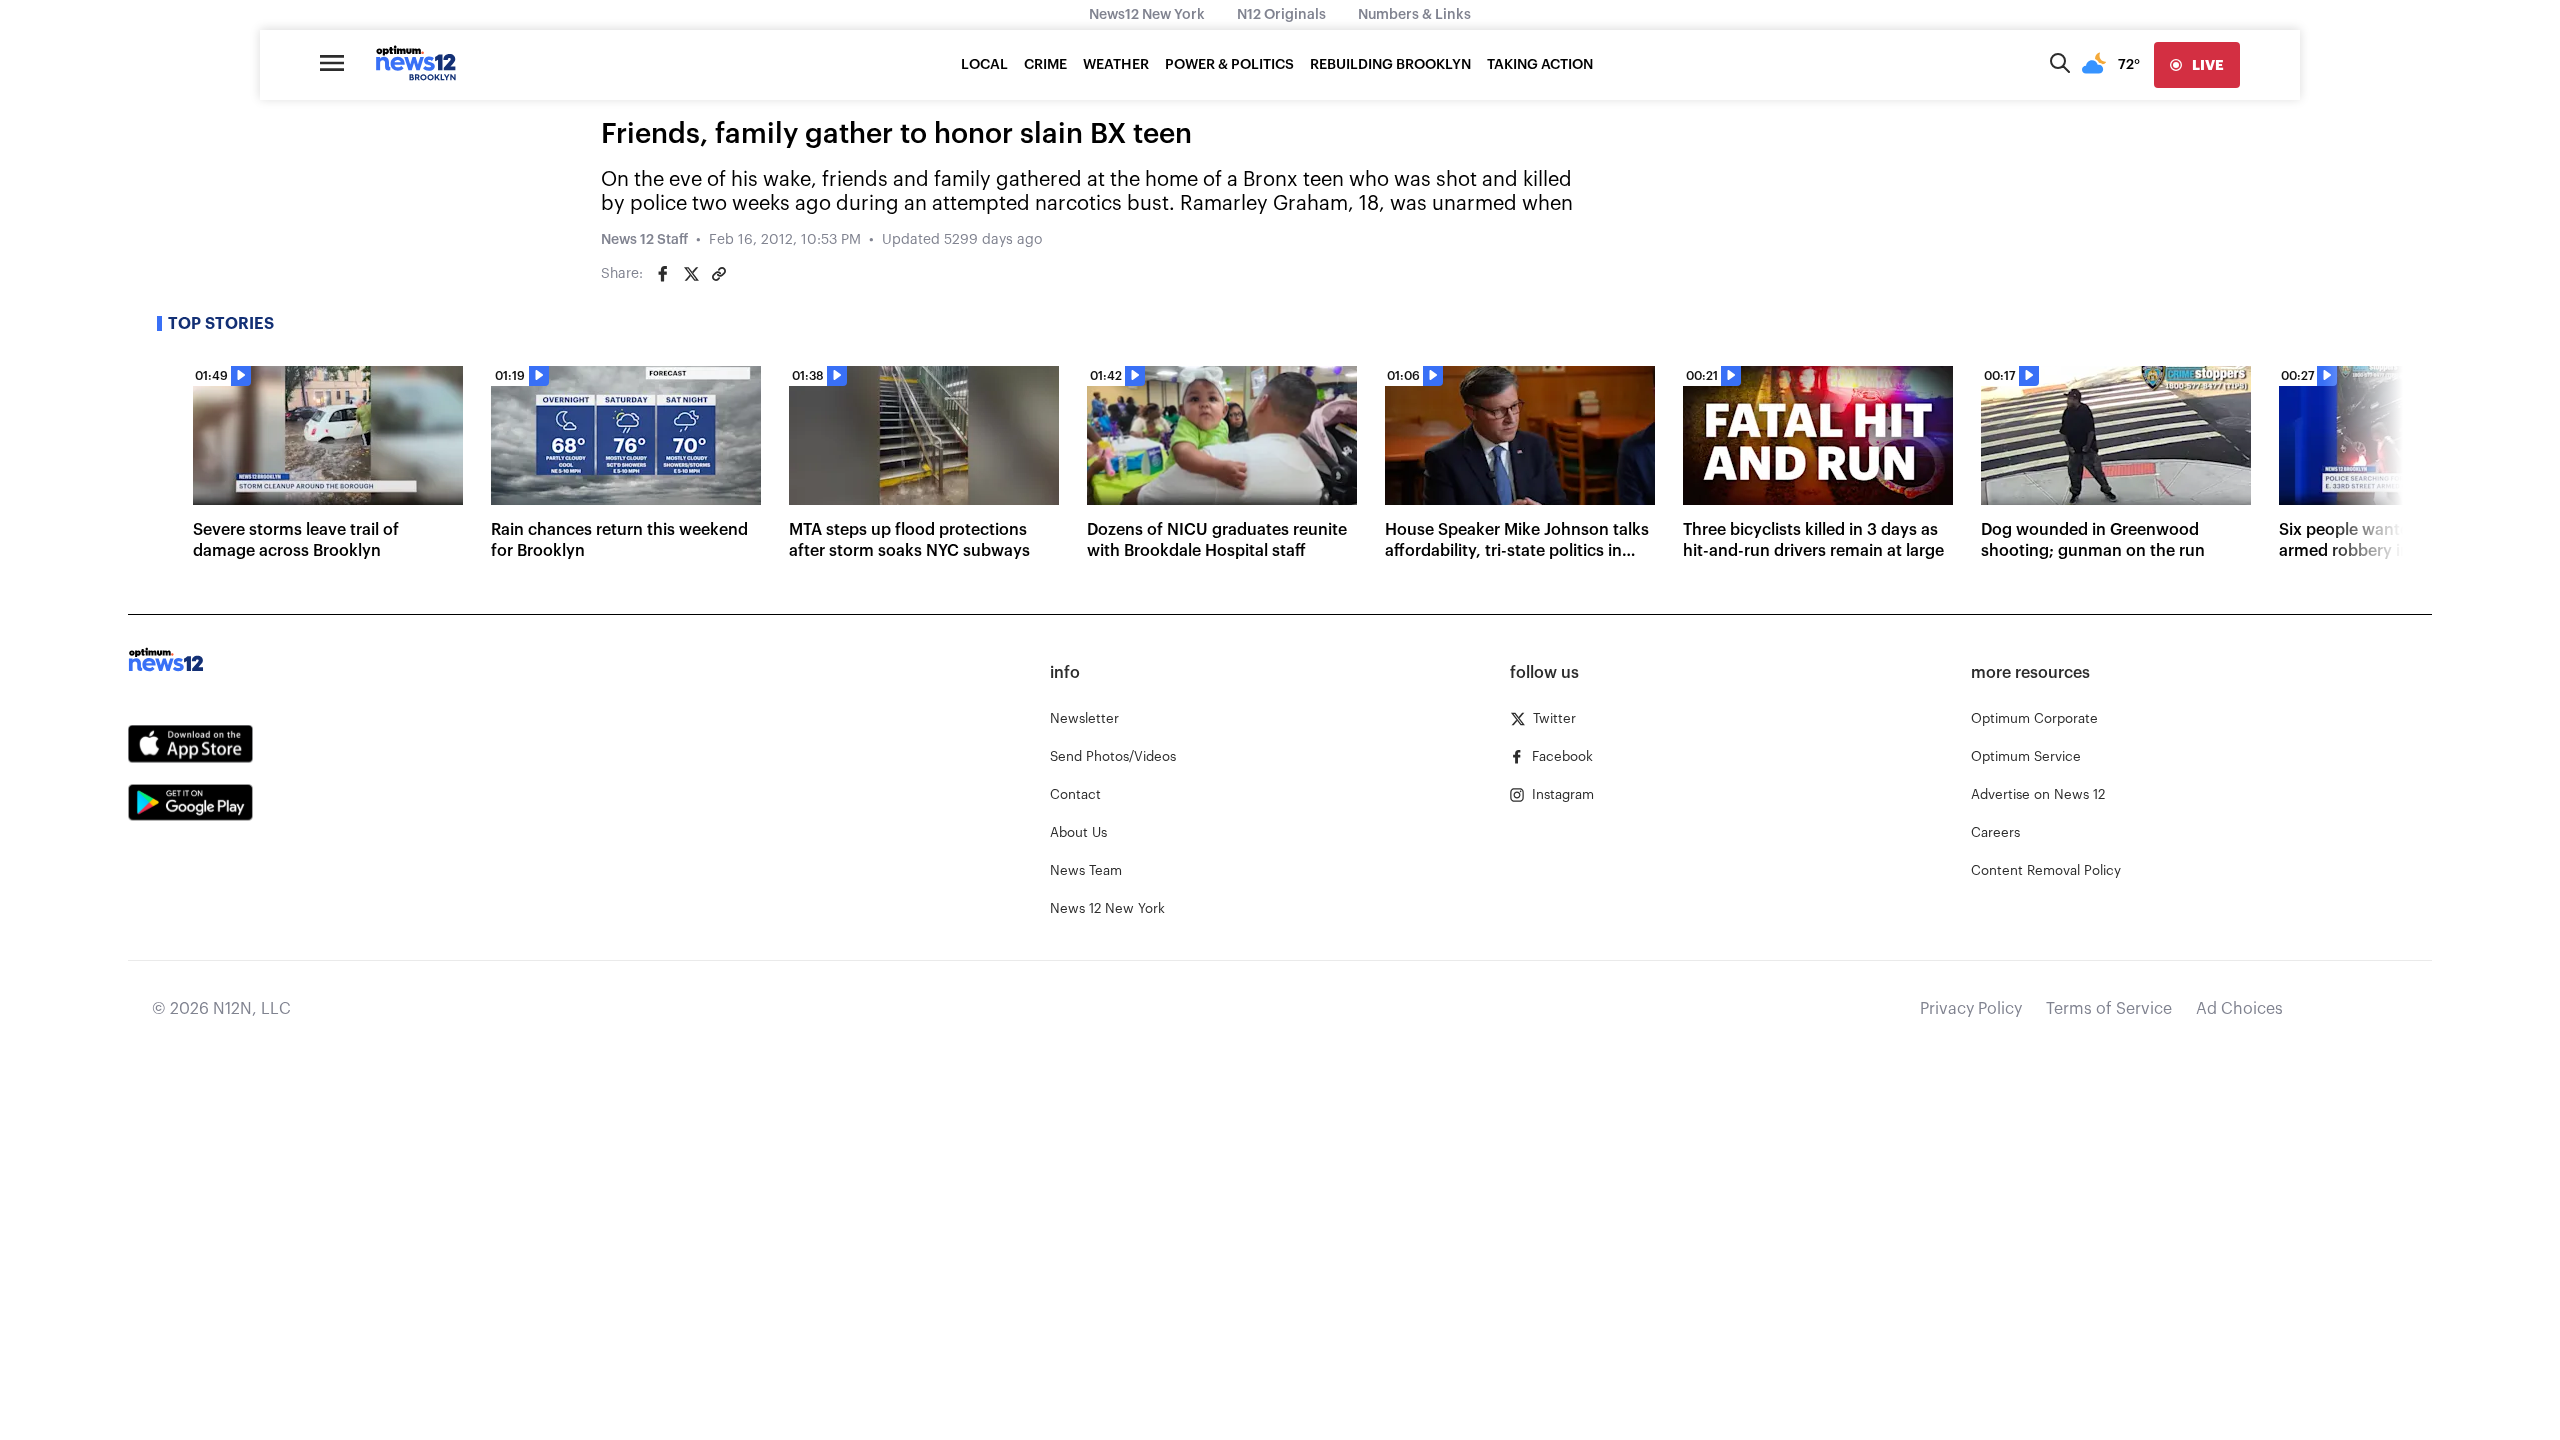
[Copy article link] (719, 274)
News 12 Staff (644, 240)
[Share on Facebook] (663, 274)
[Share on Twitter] (691, 274)
